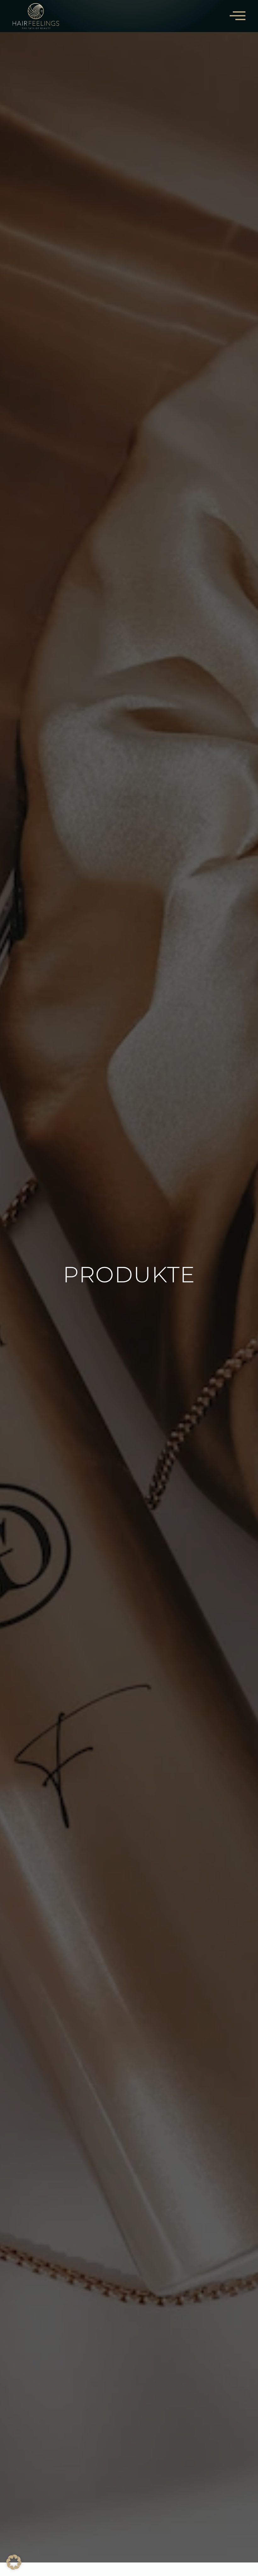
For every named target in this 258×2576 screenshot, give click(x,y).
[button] (14, 2562)
